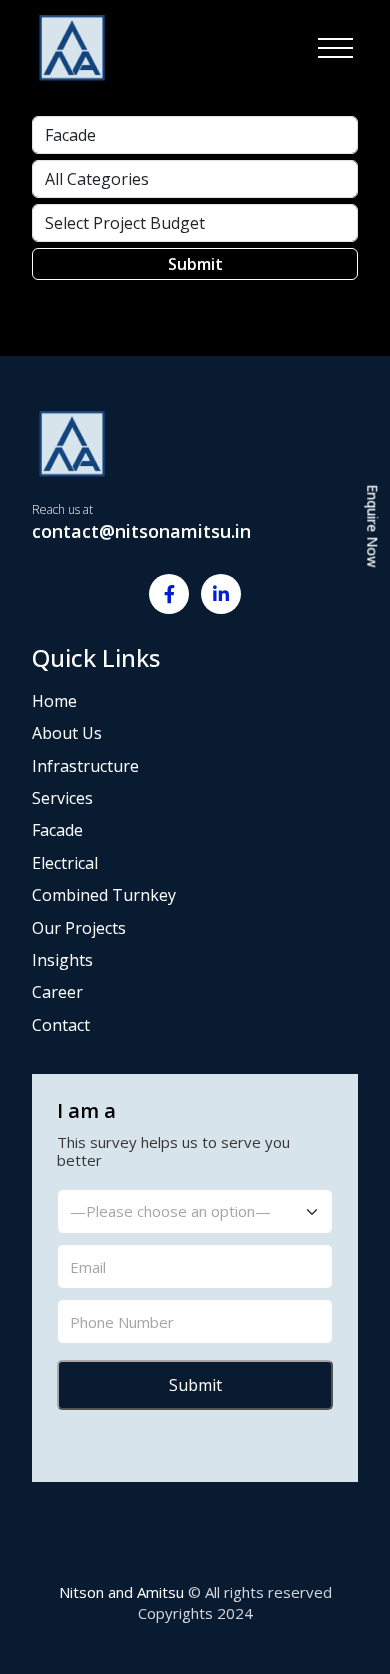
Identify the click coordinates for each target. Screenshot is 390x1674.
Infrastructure (85, 766)
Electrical (65, 863)
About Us (67, 733)
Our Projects (79, 928)
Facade (57, 830)
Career (57, 992)
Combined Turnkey (104, 895)
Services (62, 798)
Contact (61, 1025)
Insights (62, 960)
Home (54, 701)
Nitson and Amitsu (121, 1592)
